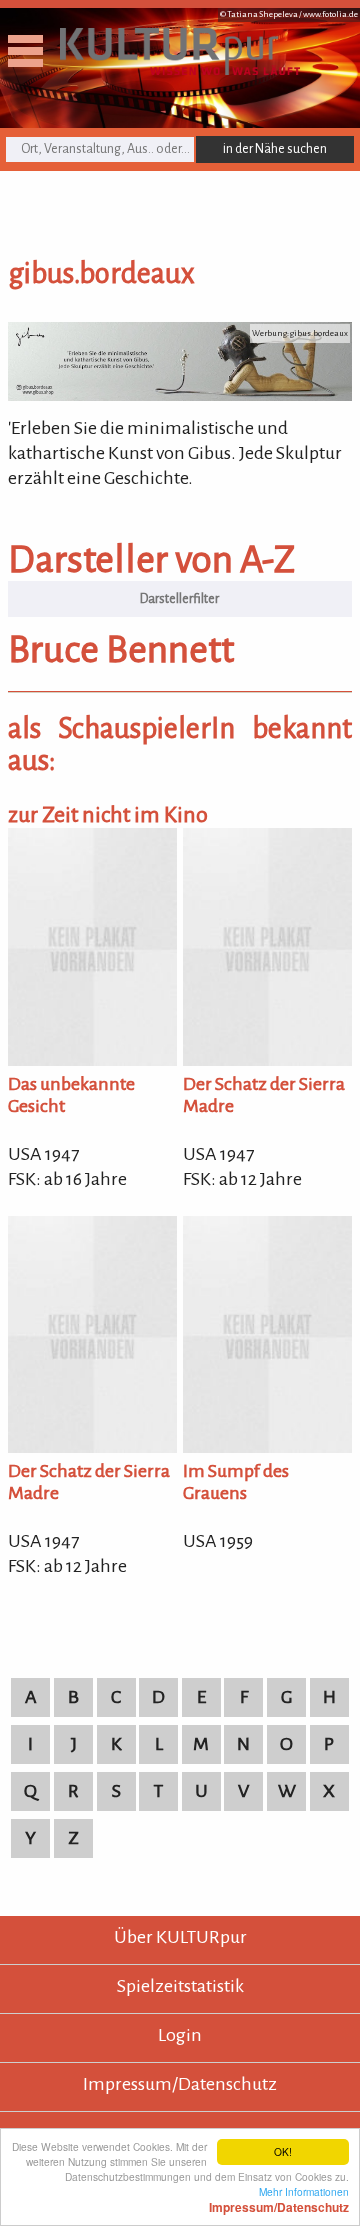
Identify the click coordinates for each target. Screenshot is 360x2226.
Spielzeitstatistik (180, 1986)
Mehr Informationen (279, 2199)
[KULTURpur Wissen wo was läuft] (180, 69)
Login (180, 2035)
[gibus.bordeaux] (180, 395)
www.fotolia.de (330, 14)
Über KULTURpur (180, 1937)
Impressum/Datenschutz (180, 2084)
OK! (283, 2151)
